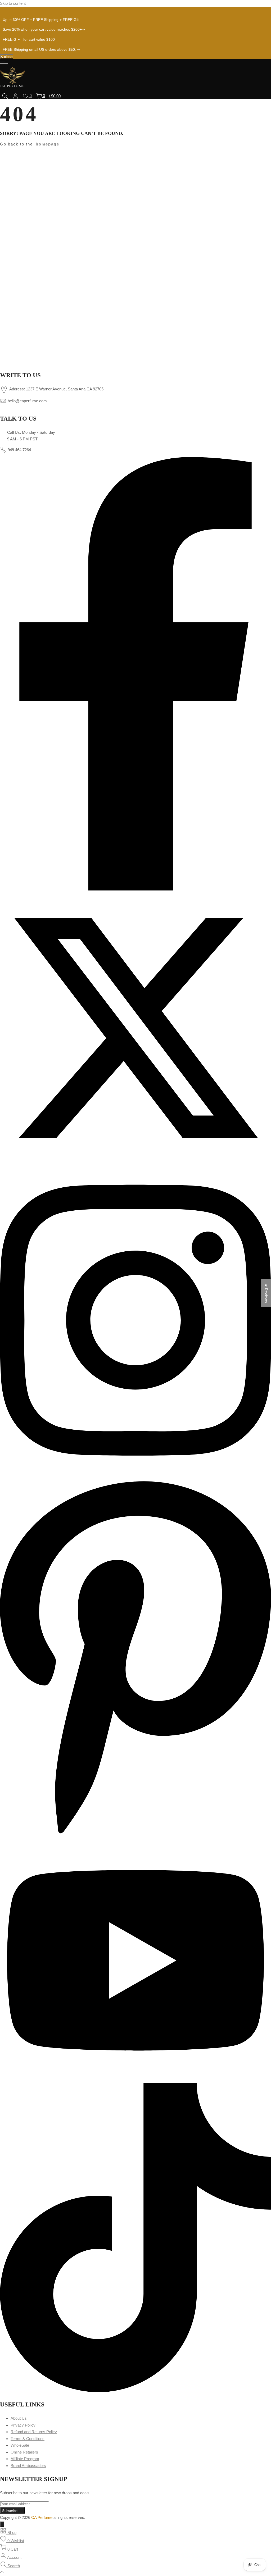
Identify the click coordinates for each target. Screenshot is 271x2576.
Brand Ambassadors (28, 2466)
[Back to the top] (135, 2573)
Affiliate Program (25, 2459)
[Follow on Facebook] (135, 889)
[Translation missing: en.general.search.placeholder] (5, 96)
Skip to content (13, 3)
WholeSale (20, 2445)
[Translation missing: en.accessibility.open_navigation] (4, 63)
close (8, 9)
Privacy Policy (23, 2425)
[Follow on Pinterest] (135, 1837)
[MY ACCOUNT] (15, 96)
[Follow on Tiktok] (135, 2391)
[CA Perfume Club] (135, 258)
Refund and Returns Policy (34, 2432)
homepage (48, 144)
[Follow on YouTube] (135, 2079)
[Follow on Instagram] (135, 1473)
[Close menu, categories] (2, 2524)
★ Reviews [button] (266, 1293)
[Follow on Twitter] (135, 1162)
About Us (19, 2418)
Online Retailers (24, 2452)
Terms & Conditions (28, 2439)
